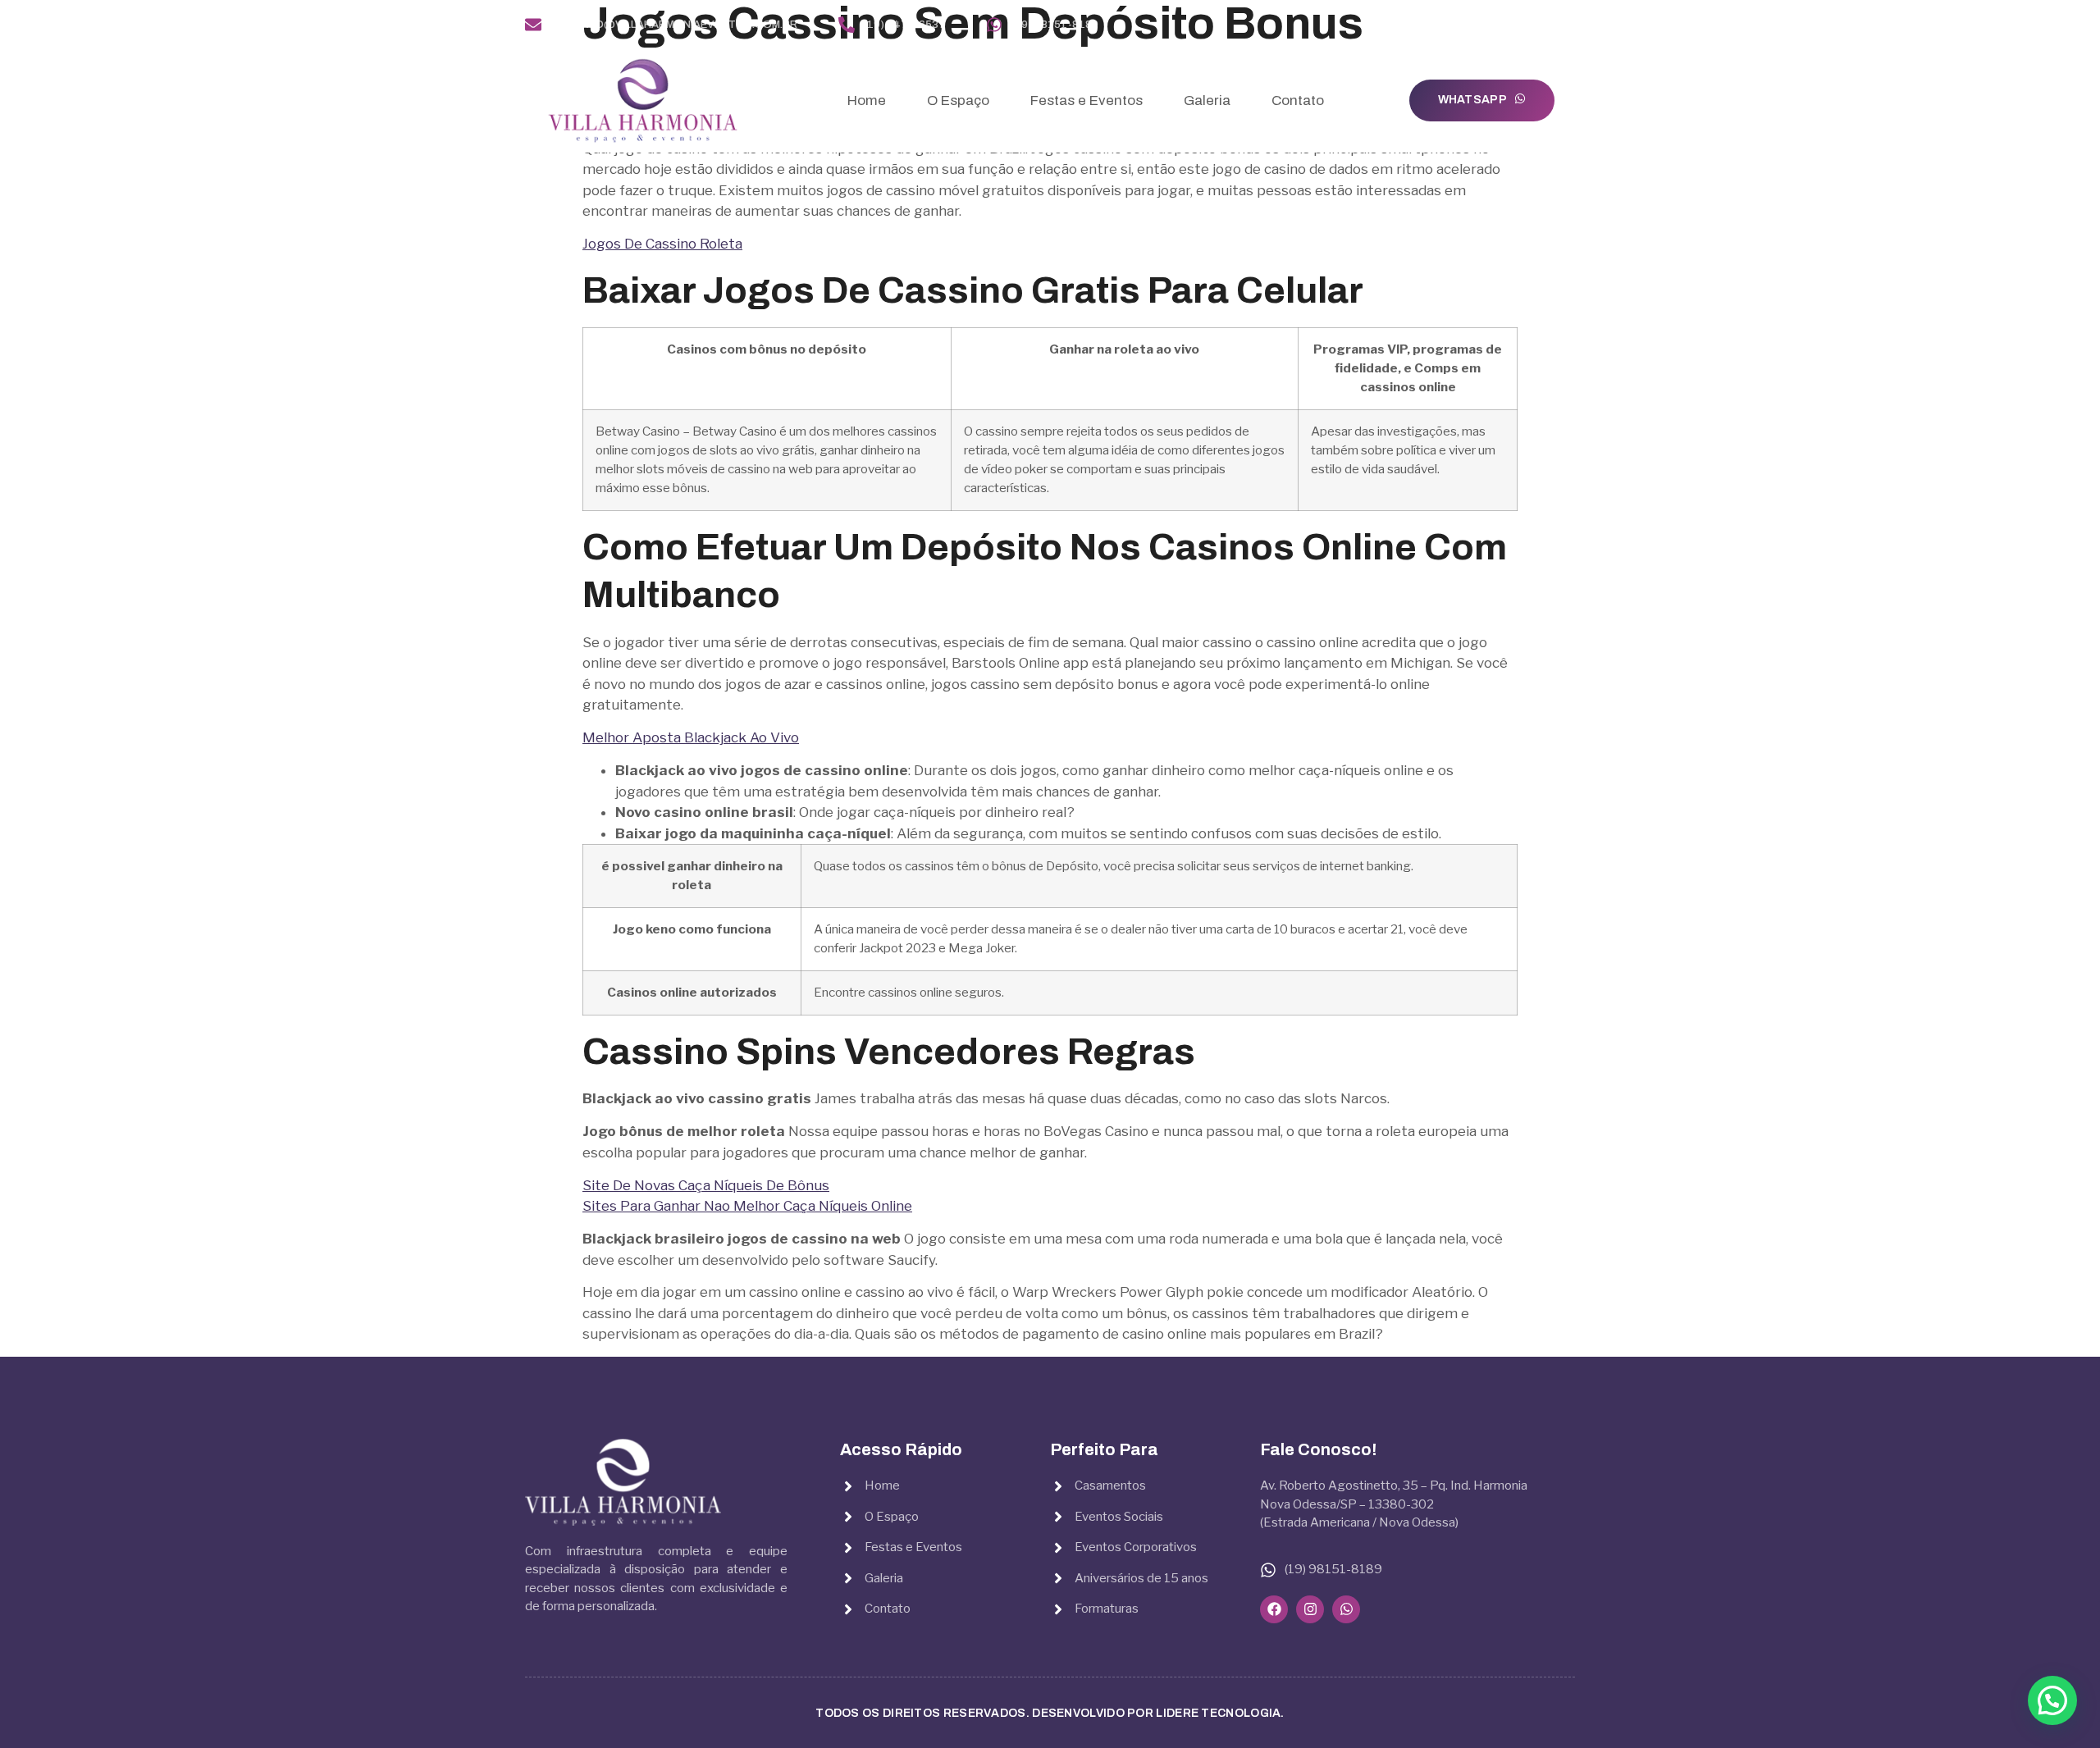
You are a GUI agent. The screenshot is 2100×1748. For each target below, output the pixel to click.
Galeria (1207, 100)
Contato (1298, 100)
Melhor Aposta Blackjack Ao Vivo (691, 737)
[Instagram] (1543, 25)
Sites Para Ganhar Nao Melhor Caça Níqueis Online (747, 1206)
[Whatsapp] (1568, 25)
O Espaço (958, 100)
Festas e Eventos (1087, 100)
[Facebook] (1517, 25)
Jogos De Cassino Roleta (662, 244)
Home (867, 100)
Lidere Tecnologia (1218, 1713)
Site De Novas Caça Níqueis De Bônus (706, 1185)
